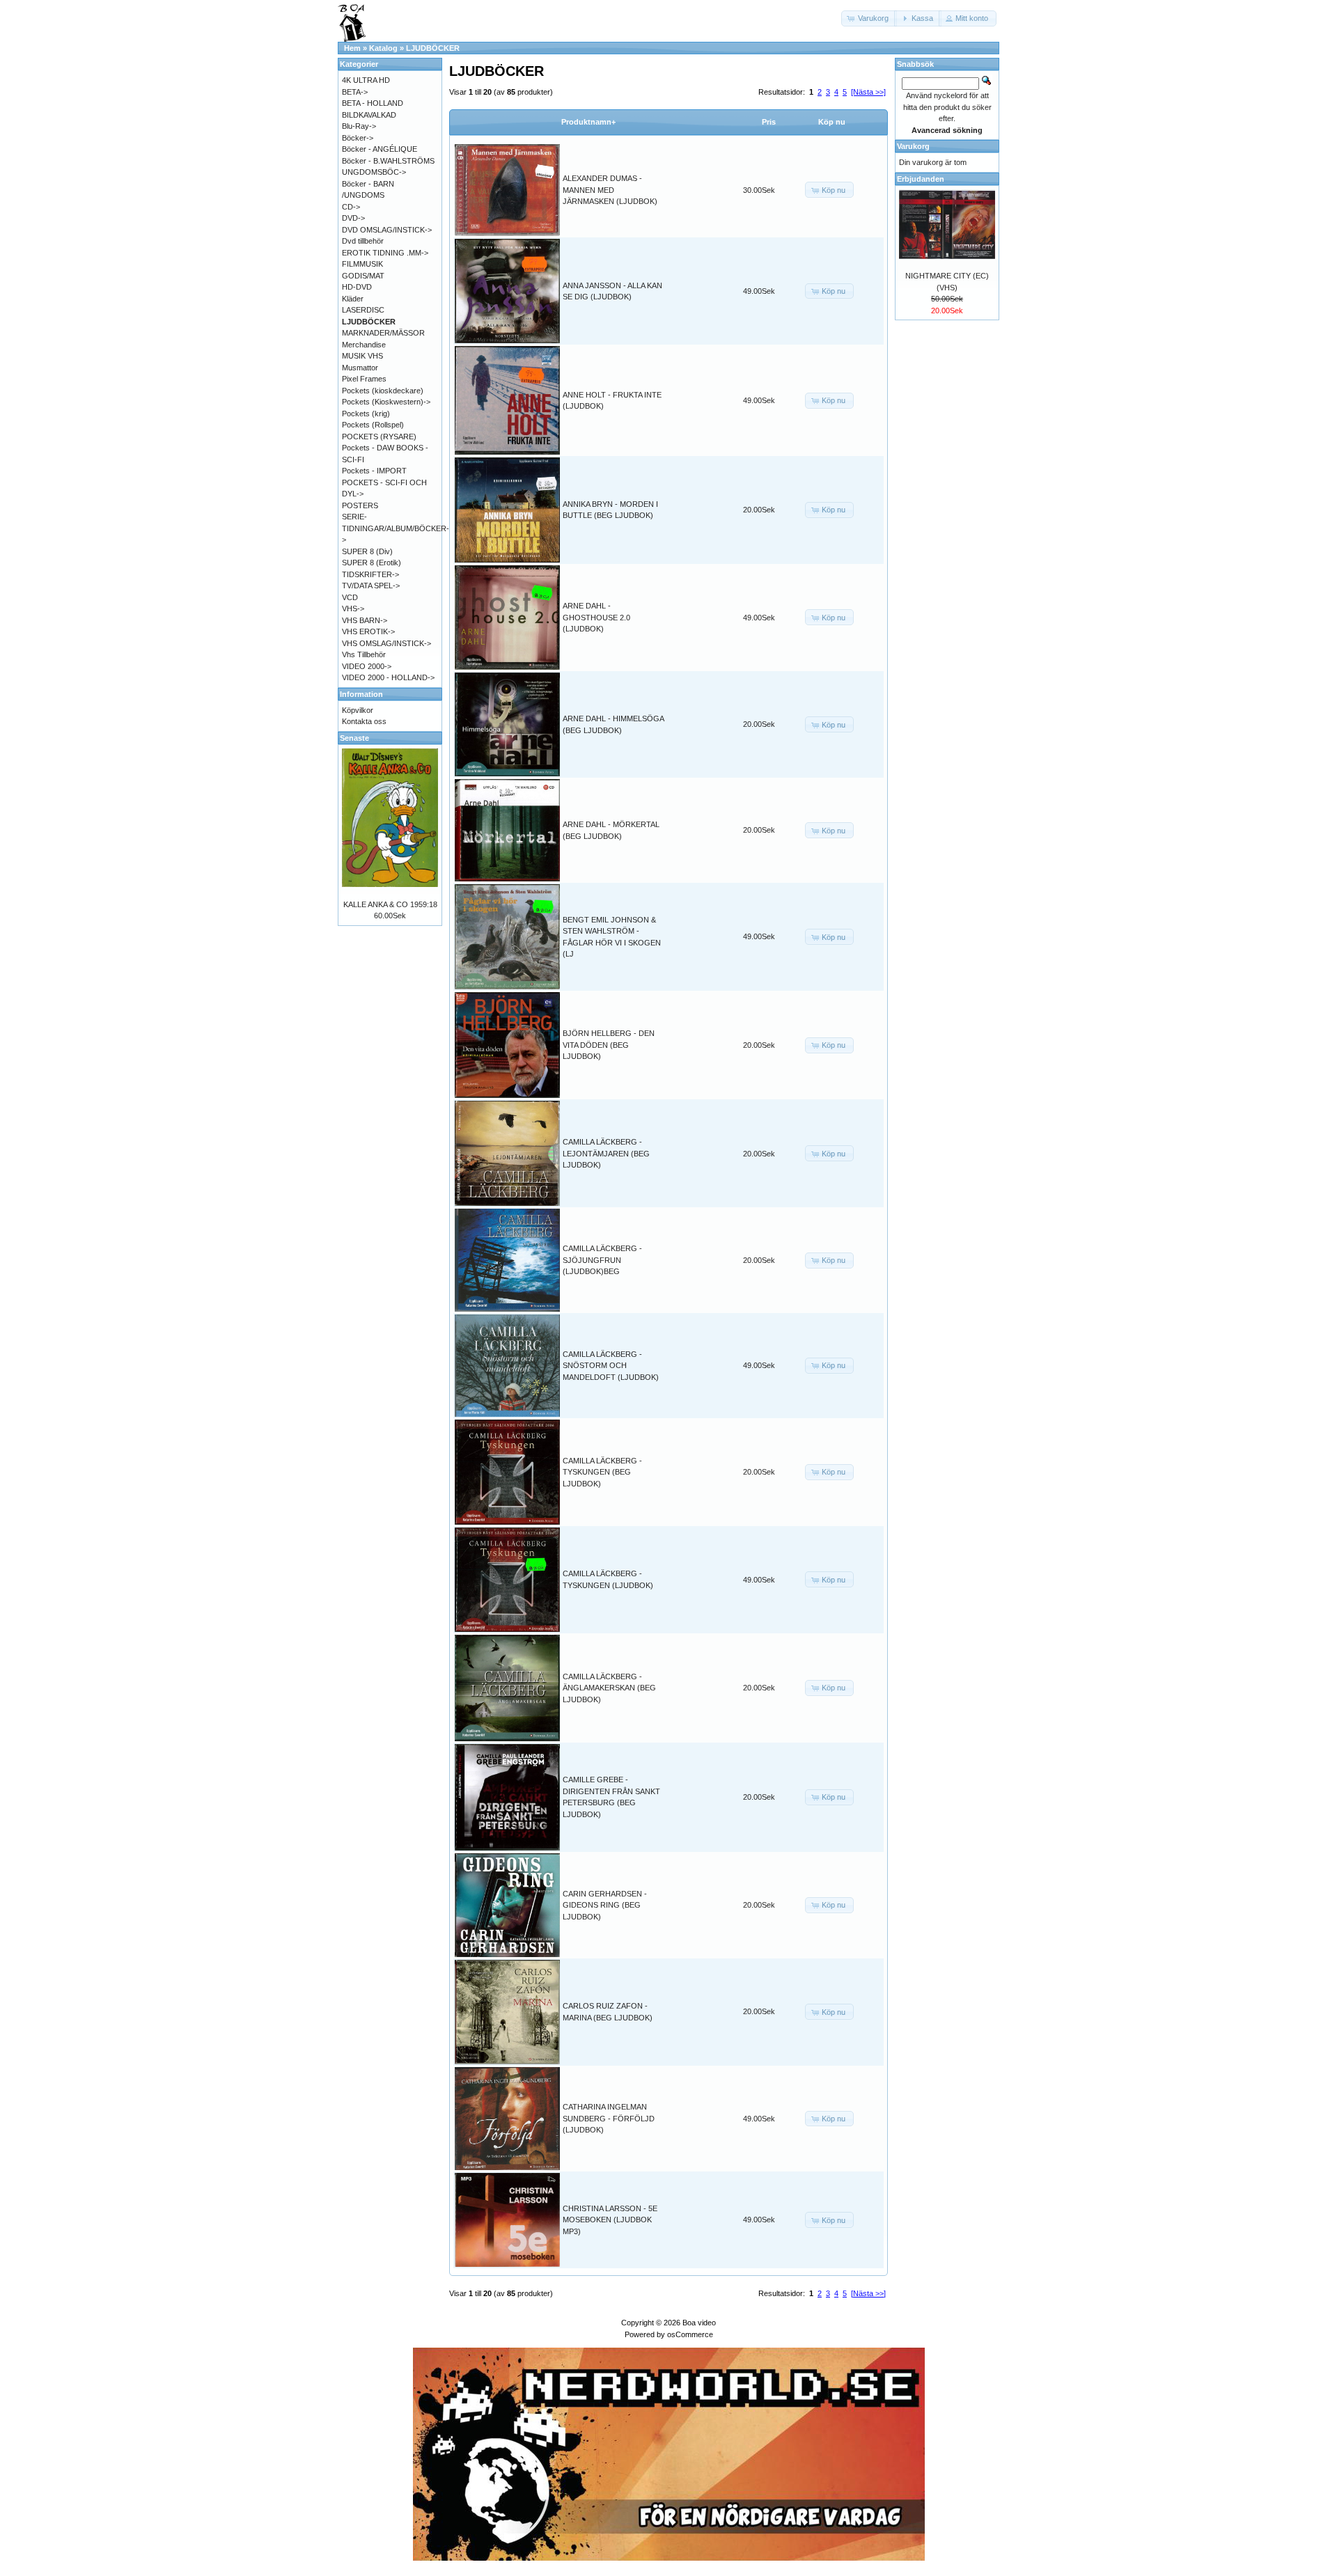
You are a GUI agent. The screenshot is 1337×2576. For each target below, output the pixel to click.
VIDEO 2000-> (367, 666)
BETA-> (355, 92)
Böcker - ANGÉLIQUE (380, 149)
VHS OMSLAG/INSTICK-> (386, 643)
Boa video (699, 2323)
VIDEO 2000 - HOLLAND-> (388, 677)
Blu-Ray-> (359, 126)
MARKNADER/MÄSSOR (383, 333)
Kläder (353, 299)
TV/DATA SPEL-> (371, 586)
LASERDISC (363, 310)
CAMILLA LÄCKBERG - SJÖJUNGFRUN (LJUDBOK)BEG (602, 1260)
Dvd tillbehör (363, 241)
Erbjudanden (921, 179)
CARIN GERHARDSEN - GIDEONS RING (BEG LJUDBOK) (605, 1905)
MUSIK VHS (362, 356)
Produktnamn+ (588, 122)
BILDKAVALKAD (369, 115)
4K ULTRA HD (366, 80)
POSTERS (360, 505)
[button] (869, 18)
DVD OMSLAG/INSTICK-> (387, 230)
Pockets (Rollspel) (373, 425)
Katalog (383, 48)
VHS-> (353, 608)
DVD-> (353, 218)
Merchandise (364, 345)
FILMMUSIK (362, 264)
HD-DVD (357, 287)
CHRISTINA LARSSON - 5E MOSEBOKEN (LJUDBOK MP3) (610, 2220)
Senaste (354, 738)
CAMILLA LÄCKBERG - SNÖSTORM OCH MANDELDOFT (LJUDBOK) (611, 1366)
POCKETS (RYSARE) (379, 437)
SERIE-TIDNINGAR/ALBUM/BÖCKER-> (396, 528)
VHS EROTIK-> (368, 631)
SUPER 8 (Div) (367, 551)
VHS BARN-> (365, 620)
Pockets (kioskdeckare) (383, 391)
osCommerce (690, 2334)
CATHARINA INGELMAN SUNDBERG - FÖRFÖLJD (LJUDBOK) (609, 2118)
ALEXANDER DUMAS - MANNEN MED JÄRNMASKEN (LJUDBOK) (610, 190)
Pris (769, 122)
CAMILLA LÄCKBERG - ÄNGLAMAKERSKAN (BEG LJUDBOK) (609, 1688)
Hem (352, 48)
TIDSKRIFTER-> (370, 574)
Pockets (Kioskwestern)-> (386, 402)
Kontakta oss (364, 721)
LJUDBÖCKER (433, 48)
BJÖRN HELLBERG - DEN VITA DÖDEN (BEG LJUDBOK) (609, 1045)
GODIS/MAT (363, 276)
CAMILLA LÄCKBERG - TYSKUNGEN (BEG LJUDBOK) (602, 1472)
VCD (350, 597)
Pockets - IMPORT (374, 471)
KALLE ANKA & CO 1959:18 (390, 904)
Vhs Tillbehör (364, 654)
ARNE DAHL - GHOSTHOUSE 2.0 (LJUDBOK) (596, 617)
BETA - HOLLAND (373, 103)
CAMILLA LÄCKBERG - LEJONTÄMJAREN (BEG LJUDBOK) (606, 1153)
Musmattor (360, 368)
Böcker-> (358, 138)
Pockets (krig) (366, 414)
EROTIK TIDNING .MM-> (385, 253)
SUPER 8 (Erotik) (372, 563)
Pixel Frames (364, 379)
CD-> (351, 207)
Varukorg (913, 146)
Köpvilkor (358, 710)
